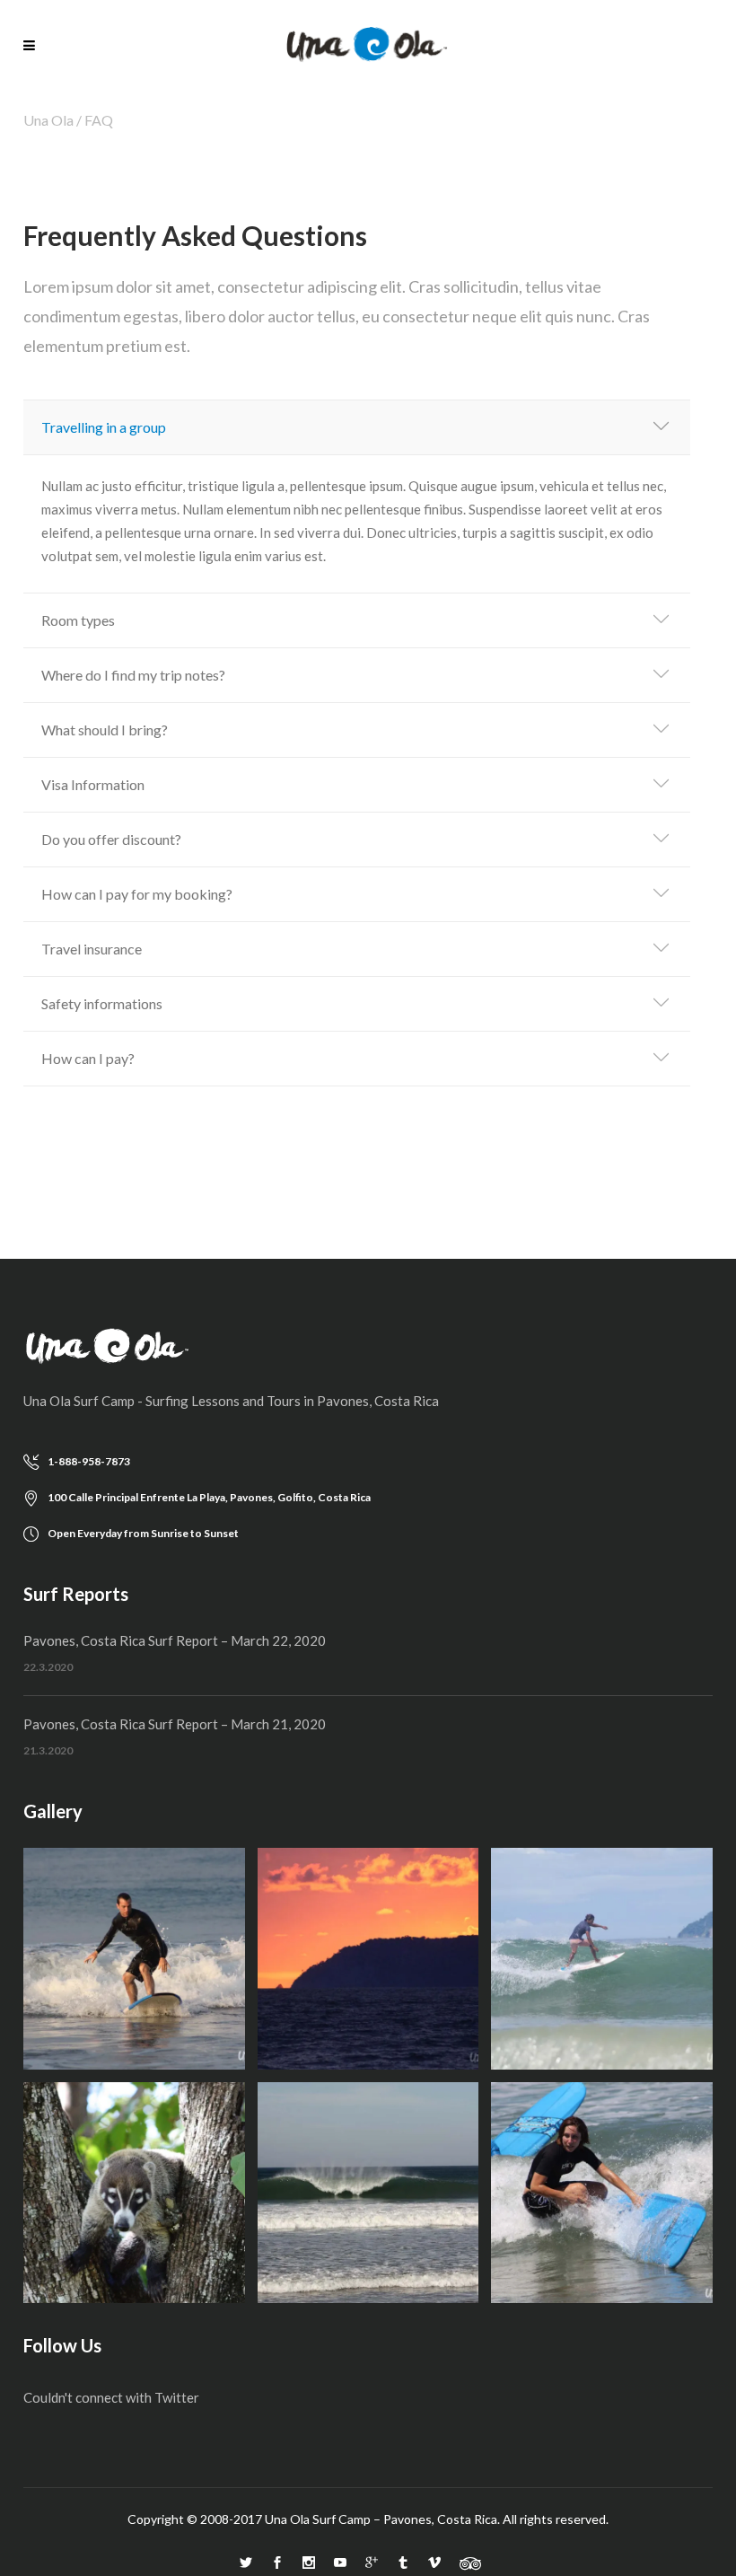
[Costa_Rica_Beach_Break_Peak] (368, 2193)
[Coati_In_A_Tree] (134, 2193)
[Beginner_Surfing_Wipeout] (602, 2193)
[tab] (357, 428)
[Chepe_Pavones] (602, 1959)
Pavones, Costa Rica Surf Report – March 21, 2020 (175, 1724)
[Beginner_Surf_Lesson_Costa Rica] (134, 1959)
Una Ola (48, 120)
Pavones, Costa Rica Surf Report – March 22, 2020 (175, 1640)
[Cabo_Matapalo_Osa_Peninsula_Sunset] (368, 1959)
